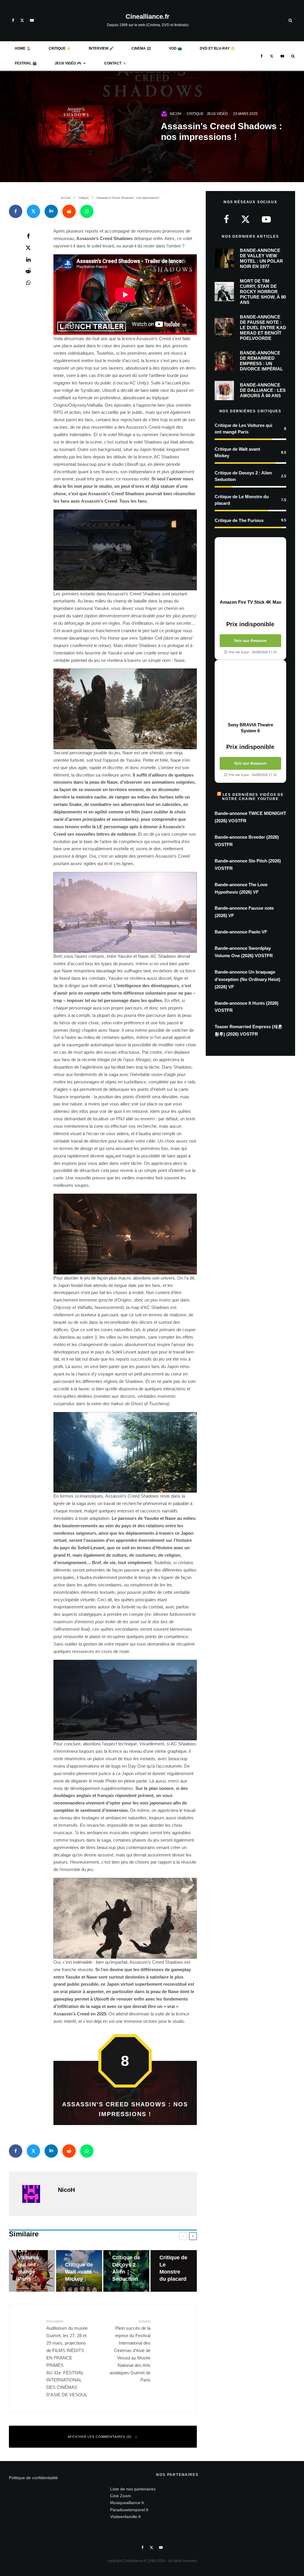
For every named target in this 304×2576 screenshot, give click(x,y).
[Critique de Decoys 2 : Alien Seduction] (126, 2271)
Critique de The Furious (239, 520)
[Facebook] (13, 20)
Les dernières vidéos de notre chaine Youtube (253, 797)
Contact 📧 (115, 63)
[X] (22, 20)
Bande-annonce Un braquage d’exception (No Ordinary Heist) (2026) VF (247, 979)
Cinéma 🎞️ (141, 48)
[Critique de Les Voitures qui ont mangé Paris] (32, 2271)
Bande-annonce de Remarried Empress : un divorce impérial (261, 361)
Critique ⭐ (60, 48)
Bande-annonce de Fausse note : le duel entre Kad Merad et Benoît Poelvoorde (263, 328)
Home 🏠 (23, 48)
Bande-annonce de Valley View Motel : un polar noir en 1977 (261, 258)
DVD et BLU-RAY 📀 (217, 48)
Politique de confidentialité (33, 2478)
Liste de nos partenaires (133, 2489)
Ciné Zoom (121, 2496)
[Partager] (16, 211)
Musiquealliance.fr (127, 2503)
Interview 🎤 (101, 48)
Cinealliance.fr (148, 17)
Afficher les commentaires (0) (100, 2437)
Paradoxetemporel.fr (129, 2510)
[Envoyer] (69, 211)
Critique (195, 114)
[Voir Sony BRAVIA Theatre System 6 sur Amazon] (250, 691)
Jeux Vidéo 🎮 (68, 63)
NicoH (176, 114)
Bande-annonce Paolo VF (241, 932)
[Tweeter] (33, 211)
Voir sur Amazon (250, 641)
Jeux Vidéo (217, 114)
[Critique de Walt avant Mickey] (79, 2271)
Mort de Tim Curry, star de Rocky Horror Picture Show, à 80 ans (263, 292)
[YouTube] (32, 20)
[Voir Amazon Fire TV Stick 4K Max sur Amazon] (250, 568)
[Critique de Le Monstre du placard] (174, 2271)
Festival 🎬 (26, 63)
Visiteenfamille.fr (126, 2517)
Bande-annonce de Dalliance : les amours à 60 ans (263, 390)
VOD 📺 (175, 48)
